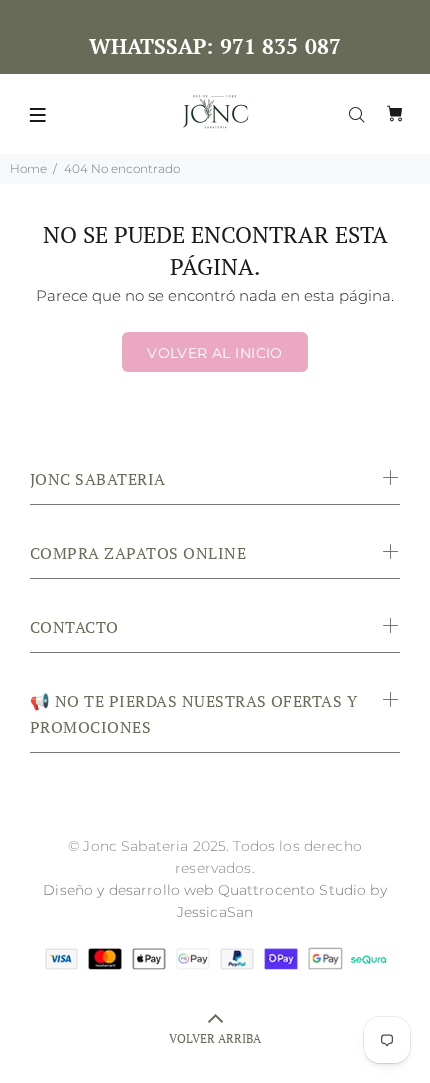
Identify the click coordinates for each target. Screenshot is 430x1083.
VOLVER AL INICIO (215, 353)
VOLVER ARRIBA (215, 1038)
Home (28, 168)
